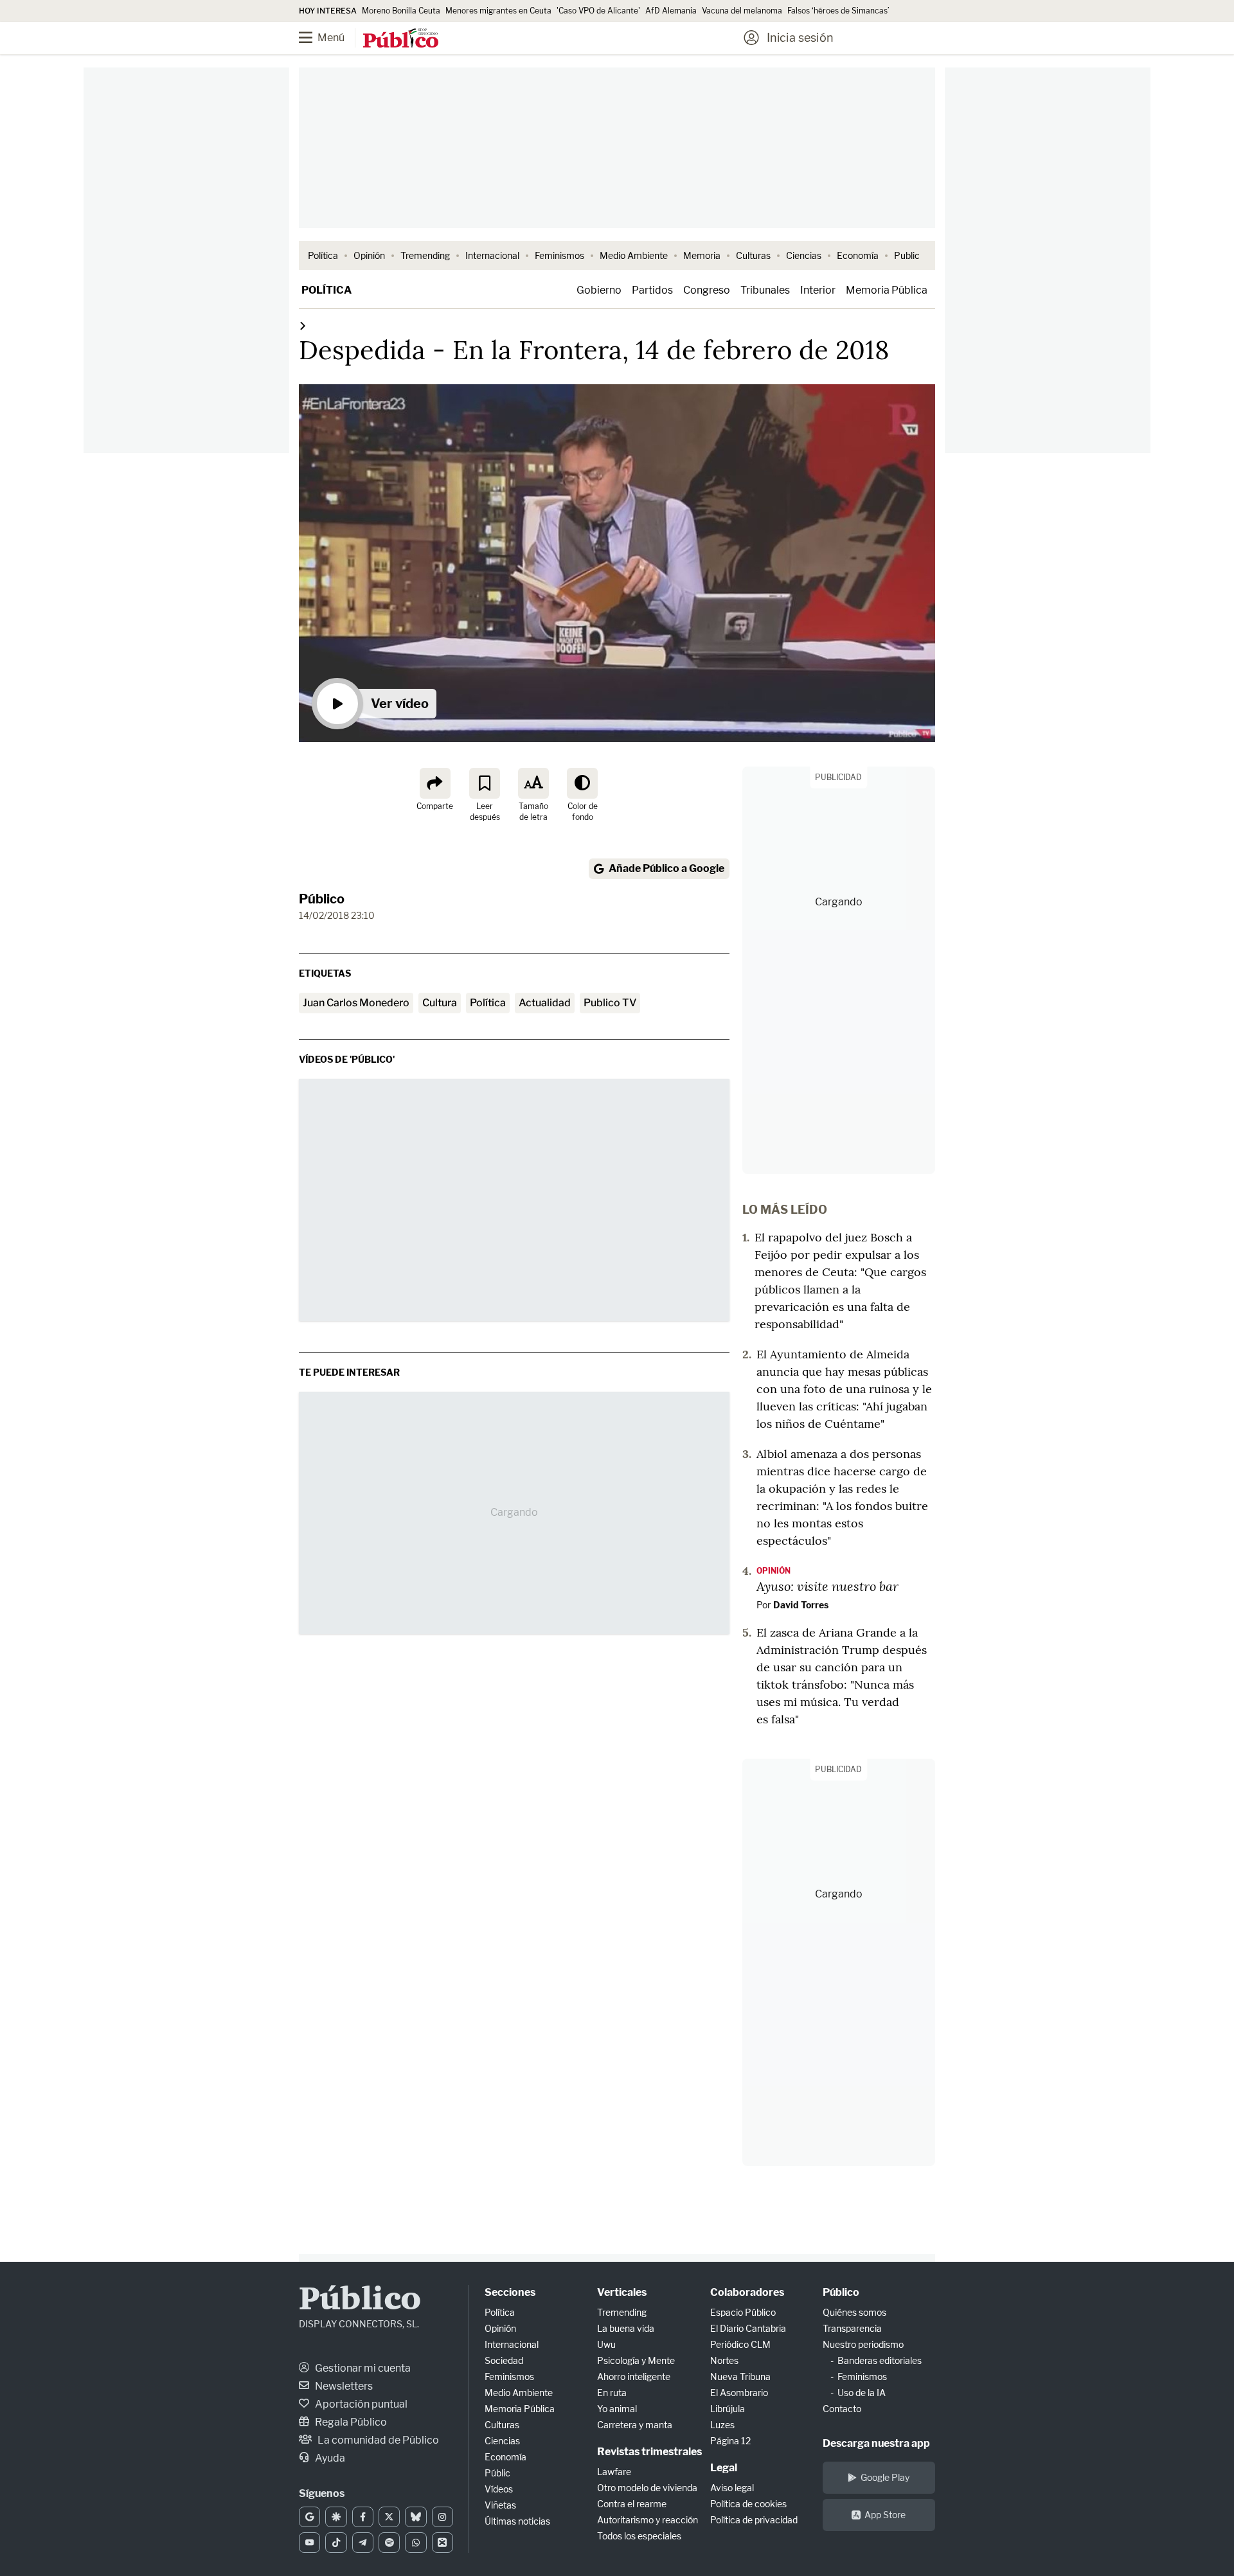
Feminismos (559, 255)
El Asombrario (739, 2393)
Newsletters (343, 2386)
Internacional (492, 255)
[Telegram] (363, 2543)
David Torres (801, 1605)
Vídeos (499, 2489)
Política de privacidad (754, 2520)
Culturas (753, 255)
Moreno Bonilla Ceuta (401, 11)
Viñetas (500, 2505)
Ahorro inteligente (634, 2376)
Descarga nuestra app (876, 2443)
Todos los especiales (639, 2536)
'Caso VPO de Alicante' (598, 11)
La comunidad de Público (377, 2440)
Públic (497, 2473)
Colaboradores (747, 2292)
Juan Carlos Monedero (356, 1003)
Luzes (722, 2425)
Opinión (369, 255)
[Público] (401, 39)
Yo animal (617, 2409)
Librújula (728, 2409)
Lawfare (614, 2472)
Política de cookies (748, 2504)
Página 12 (730, 2441)
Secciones (510, 2292)
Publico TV (610, 1003)
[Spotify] (389, 2543)
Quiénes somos (854, 2312)
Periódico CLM (740, 2344)
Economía (858, 255)
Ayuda (329, 2458)
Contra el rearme (632, 2504)
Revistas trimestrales (649, 2452)
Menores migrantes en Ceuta (498, 11)
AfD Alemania (671, 11)
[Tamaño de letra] (533, 783)
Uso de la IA (862, 2393)
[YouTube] (309, 2543)
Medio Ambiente (634, 255)
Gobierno (599, 290)
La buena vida (626, 2328)
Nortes (724, 2360)
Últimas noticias (517, 2521)
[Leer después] (485, 783)
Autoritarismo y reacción (648, 2520)
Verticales (622, 2292)
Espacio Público (743, 2312)
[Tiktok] (336, 2543)
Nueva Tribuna (740, 2376)
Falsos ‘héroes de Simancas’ (838, 11)
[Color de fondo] (582, 783)
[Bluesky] (416, 2517)
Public (907, 255)
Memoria (702, 255)
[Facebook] (363, 2517)
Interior (818, 290)
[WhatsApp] (416, 2543)
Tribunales (765, 290)
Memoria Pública (887, 290)
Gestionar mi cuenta (362, 2368)
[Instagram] (443, 2517)
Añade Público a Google (666, 868)
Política (323, 255)
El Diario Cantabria (748, 2328)
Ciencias (804, 255)
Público (322, 899)
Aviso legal (732, 2488)
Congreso (707, 290)
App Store (885, 2515)
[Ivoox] (443, 2543)
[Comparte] (435, 783)
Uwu (606, 2344)
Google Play (885, 2477)
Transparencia (852, 2328)
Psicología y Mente (636, 2360)
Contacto (842, 2409)
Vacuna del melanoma (742, 11)
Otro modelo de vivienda (647, 2488)
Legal (724, 2468)
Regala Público (350, 2422)
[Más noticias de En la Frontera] (303, 325)
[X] (389, 2517)
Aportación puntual (360, 2404)
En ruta (612, 2393)
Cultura (440, 1003)
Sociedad (504, 2360)
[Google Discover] (336, 2517)
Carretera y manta (635, 2425)
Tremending (425, 255)
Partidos (652, 290)
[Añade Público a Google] (309, 2517)
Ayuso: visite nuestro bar (827, 1586)
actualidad (545, 1003)
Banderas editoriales (880, 2360)
